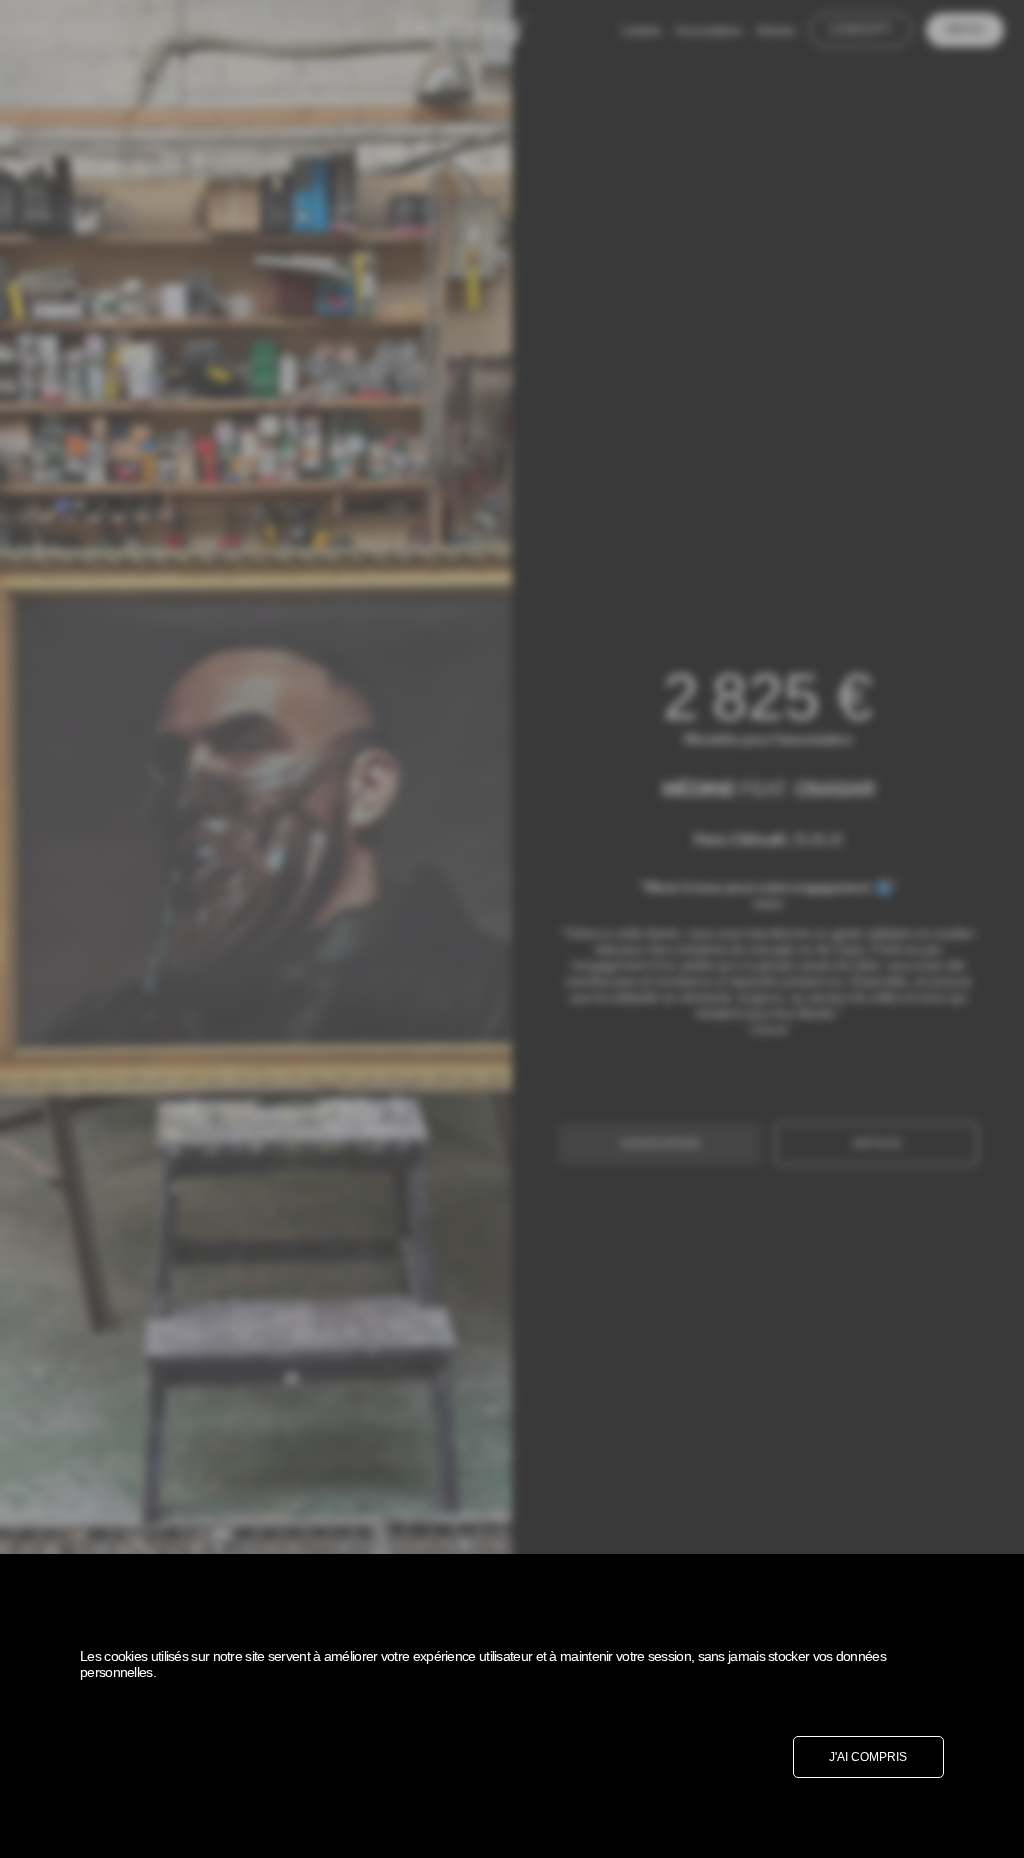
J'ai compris (868, 1757)
